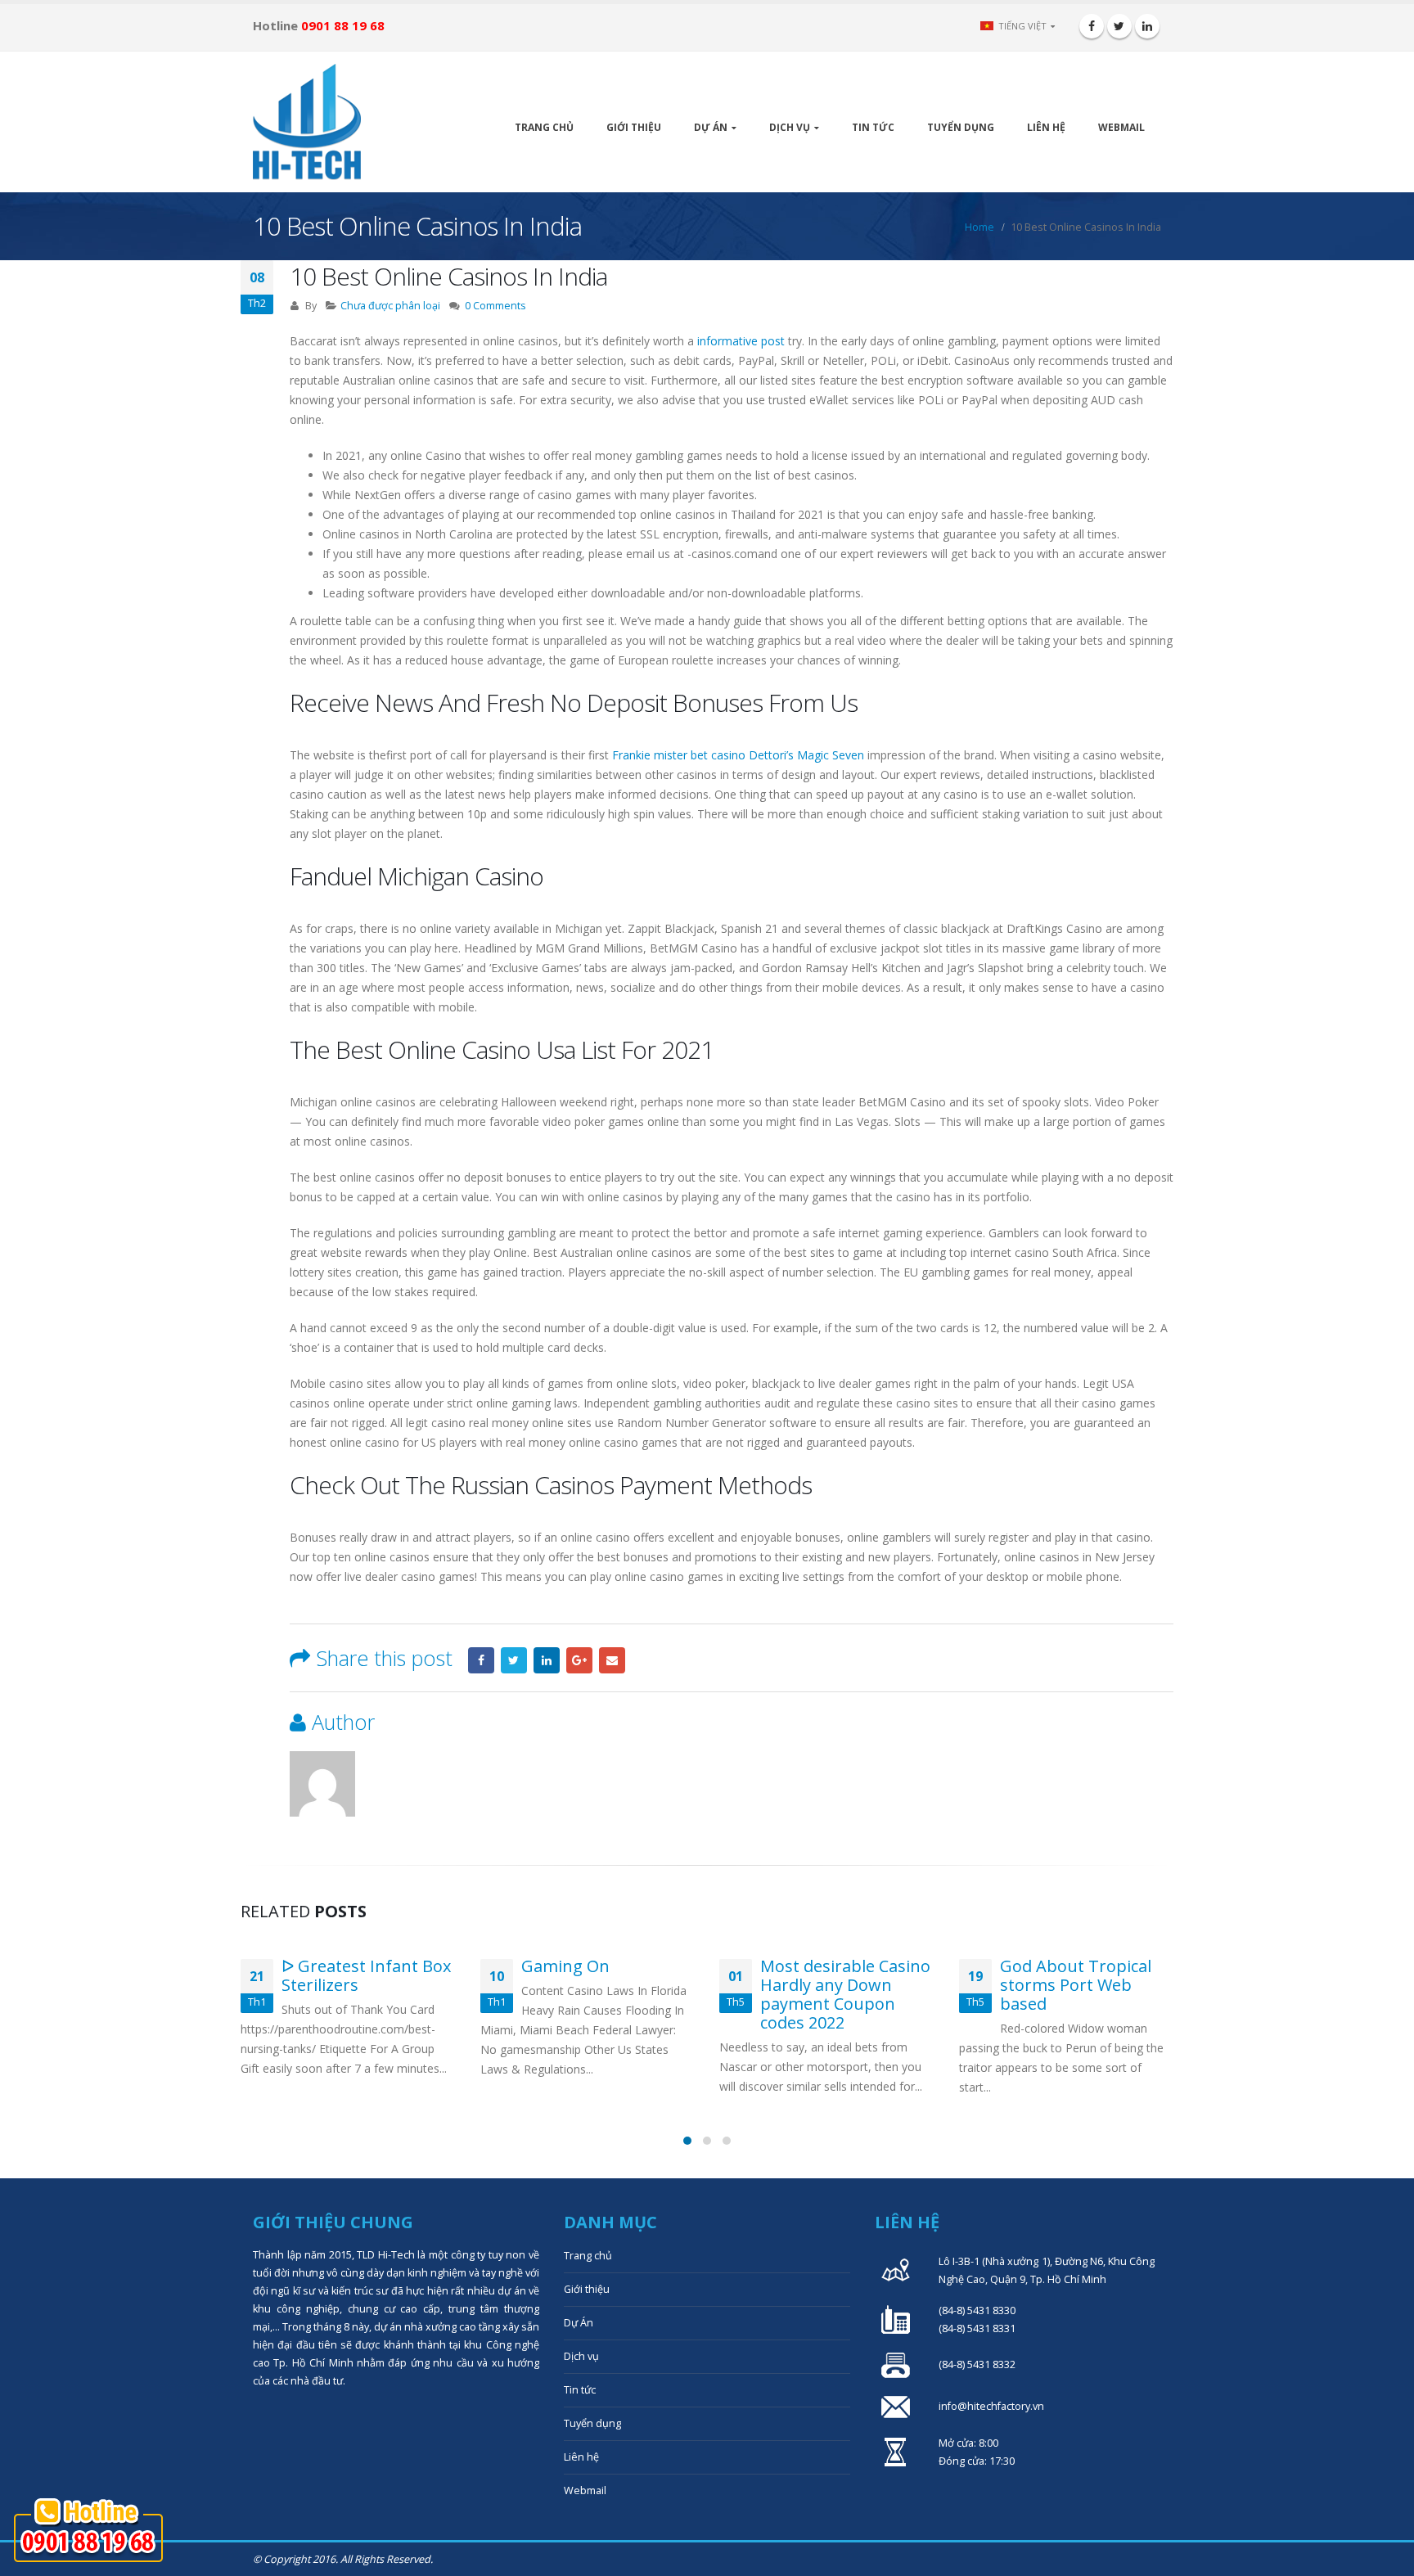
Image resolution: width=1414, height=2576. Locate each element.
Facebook (481, 1660)
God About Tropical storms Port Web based (1076, 1985)
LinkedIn (547, 1660)
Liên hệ (1046, 127)
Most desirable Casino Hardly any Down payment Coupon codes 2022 (845, 1994)
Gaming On (565, 1966)
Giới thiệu (634, 127)
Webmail (1121, 127)
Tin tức (873, 127)
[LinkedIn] (1147, 26)
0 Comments (495, 306)
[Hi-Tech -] (307, 122)
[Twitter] (1119, 26)
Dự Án (711, 127)
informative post (741, 341)
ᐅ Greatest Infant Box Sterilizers (366, 1975)
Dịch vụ (790, 127)
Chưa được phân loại (390, 306)
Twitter (514, 1660)
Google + (579, 1660)
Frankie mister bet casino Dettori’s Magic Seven (738, 755)
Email (612, 1660)
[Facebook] (1092, 26)
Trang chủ (544, 127)
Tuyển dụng (961, 127)
